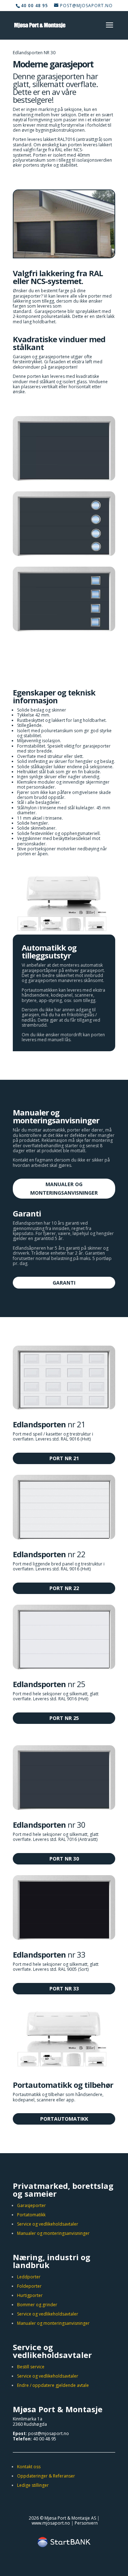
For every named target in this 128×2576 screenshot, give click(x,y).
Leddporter (29, 2277)
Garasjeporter (31, 2205)
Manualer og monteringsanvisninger (64, 1188)
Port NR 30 (64, 1859)
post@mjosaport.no (49, 2433)
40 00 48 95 (45, 2439)
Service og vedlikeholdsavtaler (48, 2224)
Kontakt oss (29, 2467)
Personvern (86, 2523)
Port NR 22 (64, 1588)
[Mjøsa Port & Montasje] (64, 256)
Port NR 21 (64, 1458)
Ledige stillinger (33, 2485)
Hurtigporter (30, 2295)
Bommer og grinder (37, 2305)
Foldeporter (29, 2286)
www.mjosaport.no (51, 2523)
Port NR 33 (64, 1988)
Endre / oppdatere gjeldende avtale (53, 2385)
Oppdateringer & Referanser (46, 2476)
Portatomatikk (31, 2215)
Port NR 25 (64, 1718)
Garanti (64, 1283)
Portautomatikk (64, 2119)
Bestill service (31, 2367)
